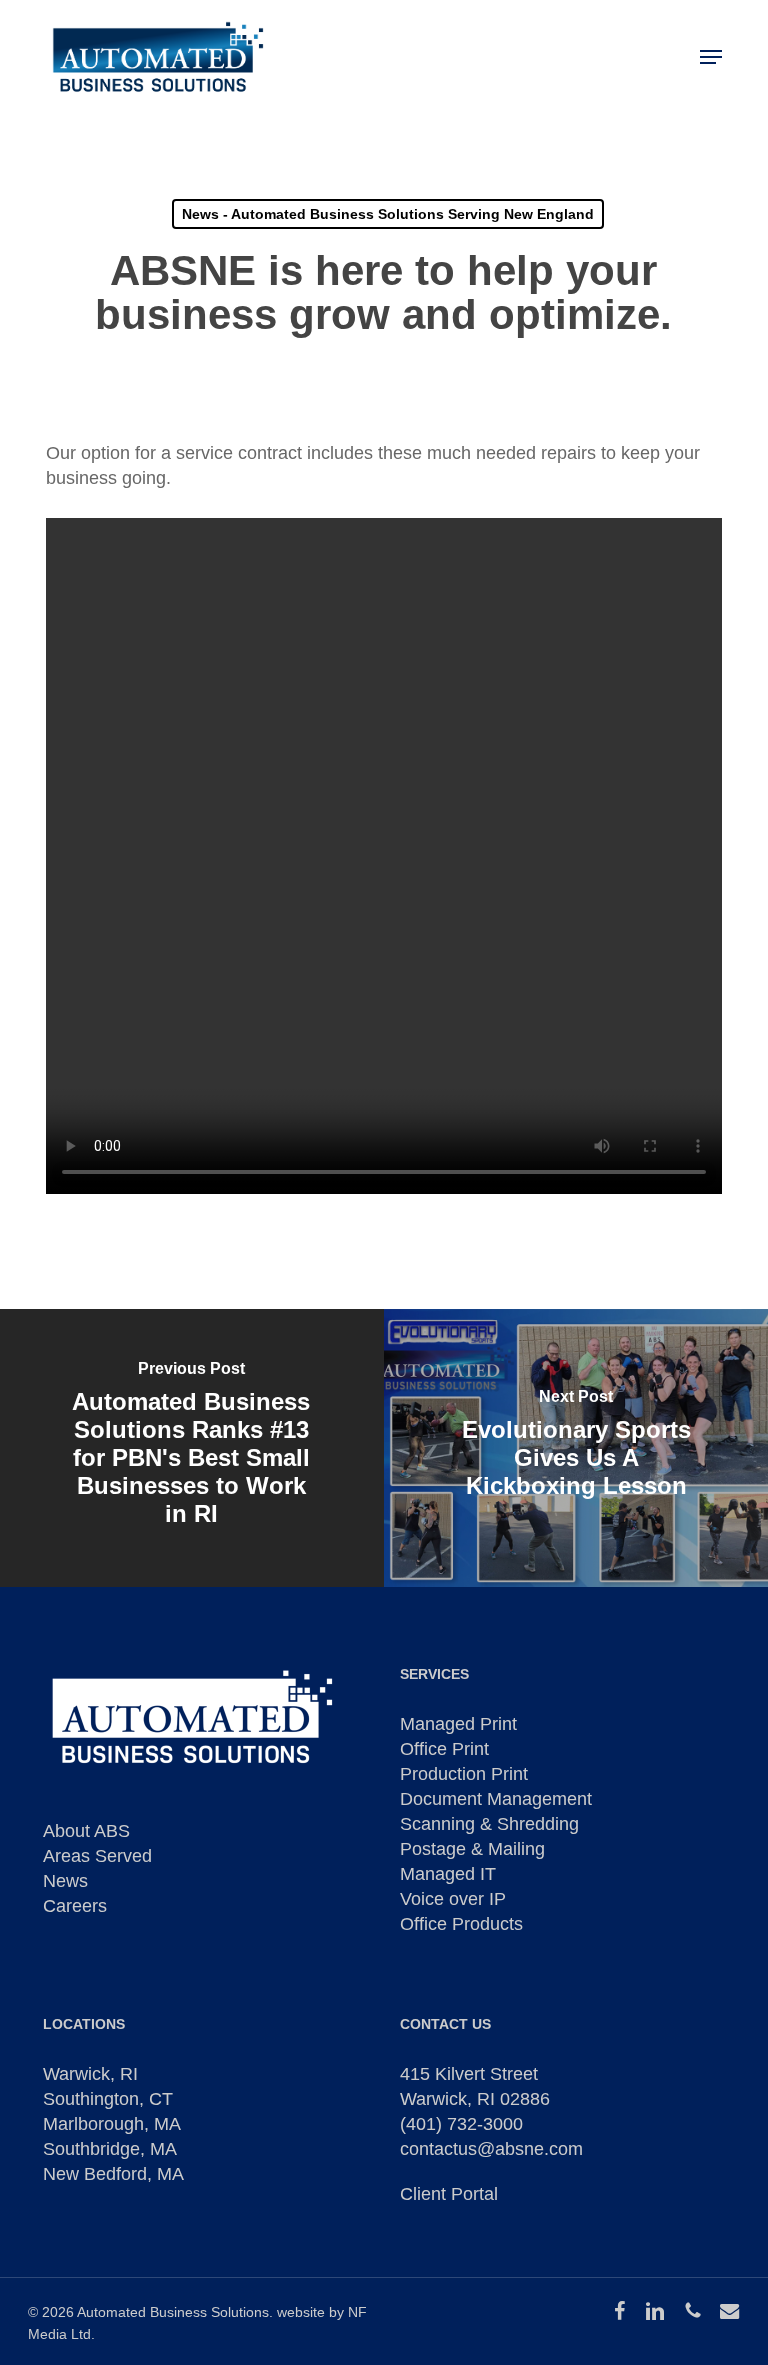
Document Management (496, 1799)
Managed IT (448, 1874)
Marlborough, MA (112, 2124)
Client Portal (449, 2194)
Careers (75, 1906)
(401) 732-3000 (461, 2124)
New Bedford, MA (113, 2174)
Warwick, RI (90, 2074)
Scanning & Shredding (489, 1824)
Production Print (464, 1774)
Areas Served (97, 1856)
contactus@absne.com (491, 2149)
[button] (711, 57)
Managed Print (458, 1724)
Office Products (461, 1924)
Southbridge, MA (110, 2149)
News (65, 1881)
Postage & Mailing (472, 1849)
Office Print (444, 1749)
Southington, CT (108, 2099)
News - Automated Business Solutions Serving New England (388, 214)
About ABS (86, 1831)
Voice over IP (453, 1899)
